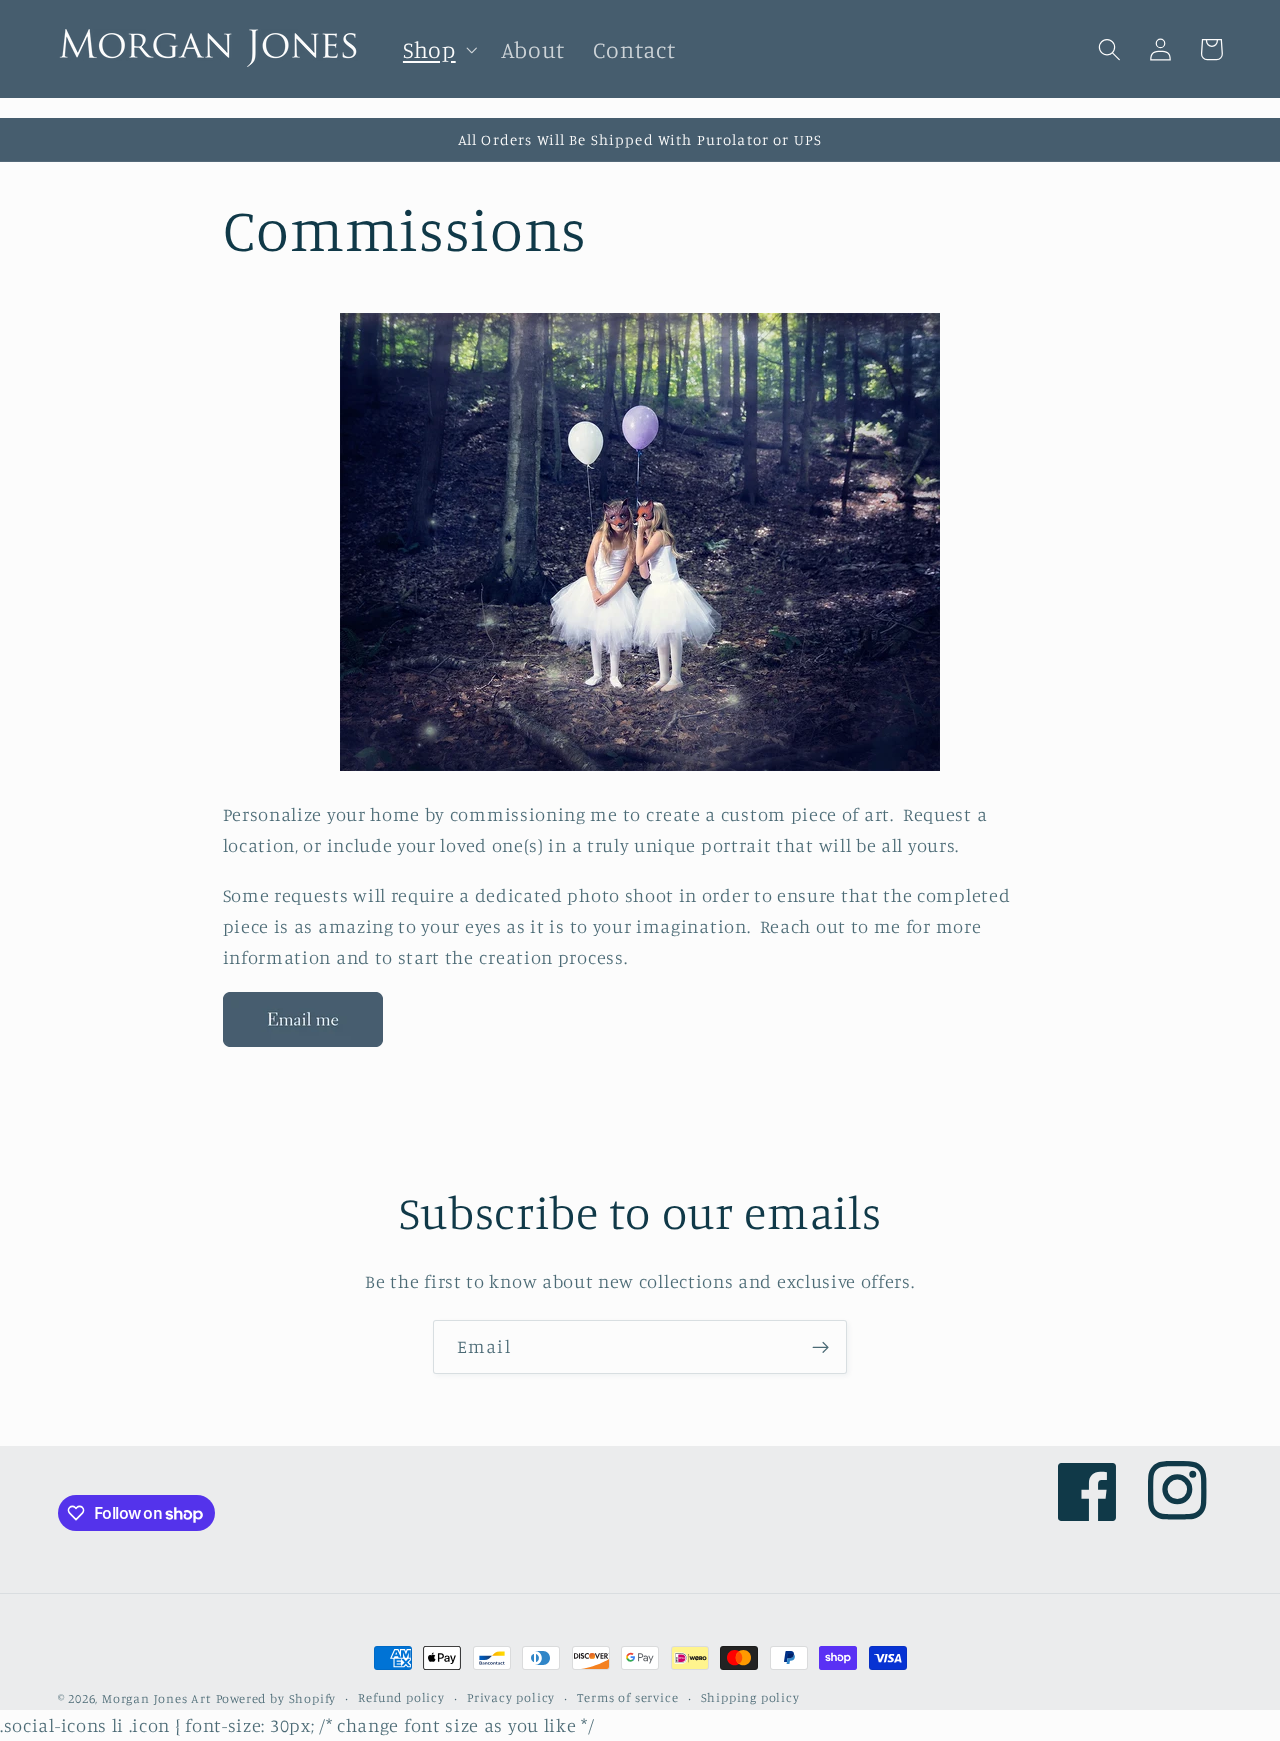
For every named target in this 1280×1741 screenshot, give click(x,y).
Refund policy (401, 1697)
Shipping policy (750, 1697)
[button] (438, 49)
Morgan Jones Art (157, 1698)
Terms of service (627, 1697)
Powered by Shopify (276, 1698)
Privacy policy (511, 1697)
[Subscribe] (820, 1347)
